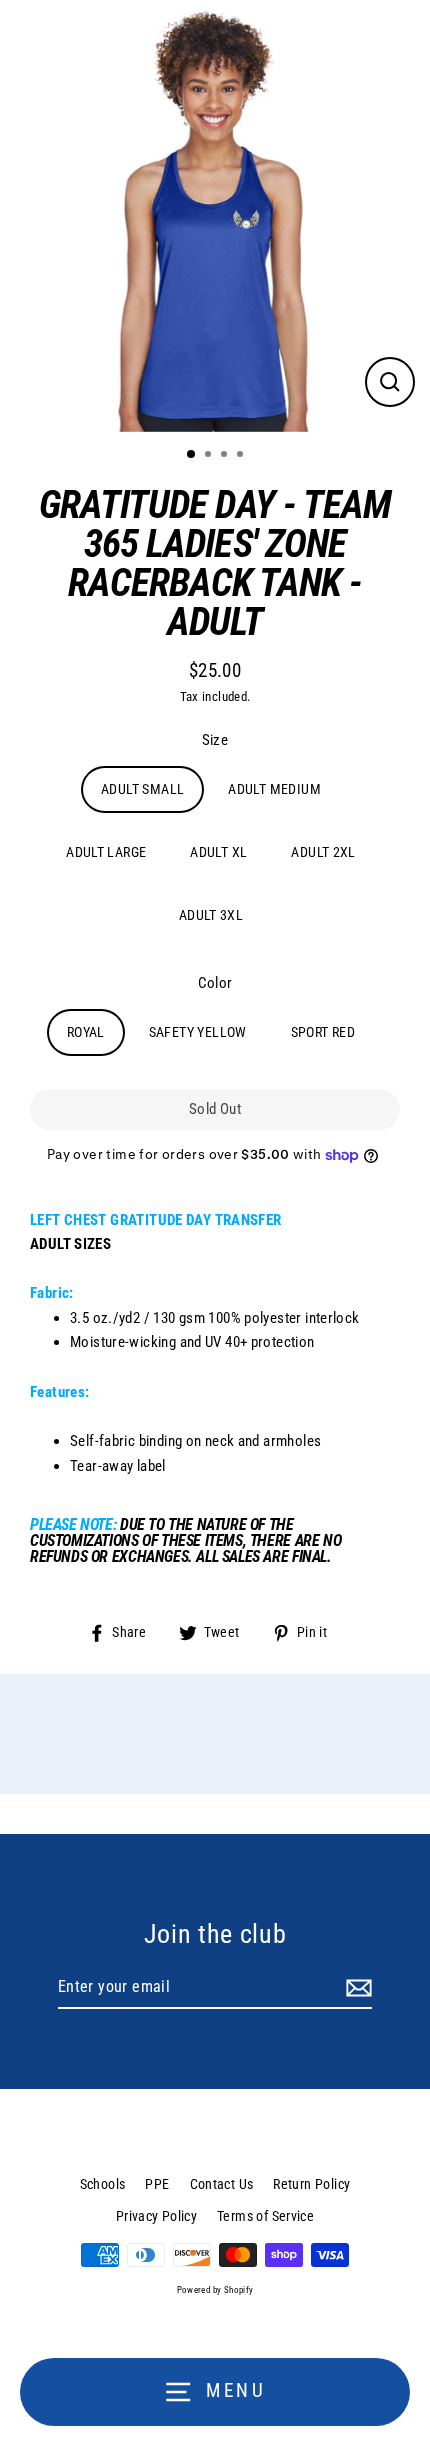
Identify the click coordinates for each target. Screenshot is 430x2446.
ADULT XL (218, 852)
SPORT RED (323, 1032)
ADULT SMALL (142, 789)
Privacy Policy (156, 2216)
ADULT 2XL (323, 852)
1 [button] (192, 455)
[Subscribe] (356, 1988)
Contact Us (222, 2184)
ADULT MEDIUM (274, 789)
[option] (215, 216)
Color (215, 983)
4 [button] (242, 456)
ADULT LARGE (106, 852)
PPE (157, 2184)
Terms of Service (265, 2216)
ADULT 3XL (211, 915)
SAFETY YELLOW (198, 1032)
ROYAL (86, 1032)
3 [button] (226, 456)
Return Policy (311, 2184)
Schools (103, 2184)
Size (215, 740)
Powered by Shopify (215, 2290)
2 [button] (210, 456)
